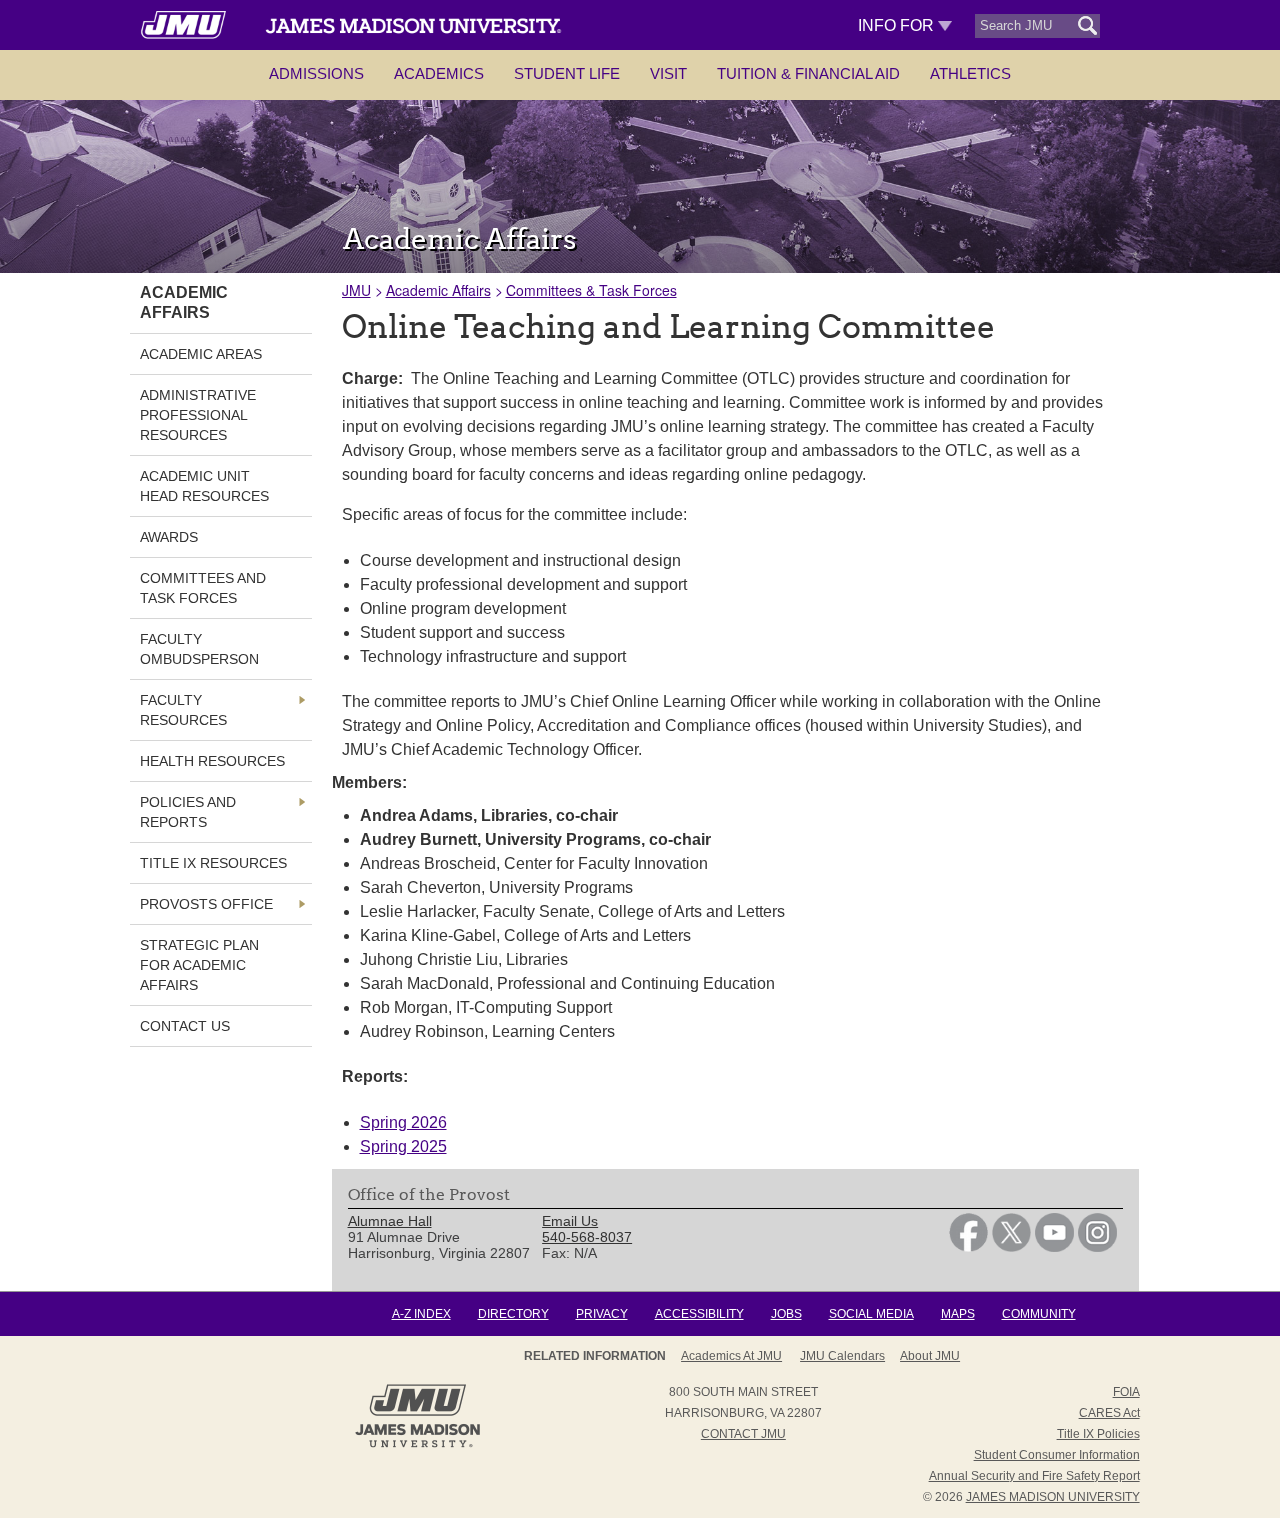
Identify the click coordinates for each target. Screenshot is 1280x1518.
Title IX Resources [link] (213, 863)
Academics (439, 73)
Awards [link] (169, 537)
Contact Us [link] (185, 1026)
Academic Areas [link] (201, 354)
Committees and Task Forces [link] (203, 588)
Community (1039, 1314)
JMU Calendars (842, 1356)
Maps (958, 1314)
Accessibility (699, 1314)
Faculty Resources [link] (183, 710)
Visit (668, 73)
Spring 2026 (403, 1122)
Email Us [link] (570, 1221)
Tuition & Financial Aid (808, 73)
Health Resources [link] (212, 761)
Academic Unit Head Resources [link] (204, 486)
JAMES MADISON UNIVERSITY (1053, 1497)
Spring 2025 (403, 1146)
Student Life (567, 73)
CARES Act (1109, 1413)
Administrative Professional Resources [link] (198, 415)
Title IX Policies (1098, 1434)
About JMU (930, 1356)
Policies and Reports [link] (188, 812)
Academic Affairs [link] (184, 302)
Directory (513, 1314)
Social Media (871, 1314)
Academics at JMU (731, 1356)
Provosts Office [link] (206, 904)
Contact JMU (743, 1434)
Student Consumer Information (1057, 1455)
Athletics (970, 73)
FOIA (1126, 1392)
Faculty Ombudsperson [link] (199, 649)
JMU (356, 290)
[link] (968, 1247)
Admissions (316, 73)
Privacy (602, 1314)
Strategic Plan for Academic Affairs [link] (199, 965)
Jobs (786, 1314)
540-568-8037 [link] (587, 1237)
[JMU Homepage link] (417, 1445)
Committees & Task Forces (591, 290)
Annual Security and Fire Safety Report (1034, 1476)
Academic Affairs (438, 290)
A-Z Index (421, 1314)
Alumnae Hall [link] (390, 1221)
